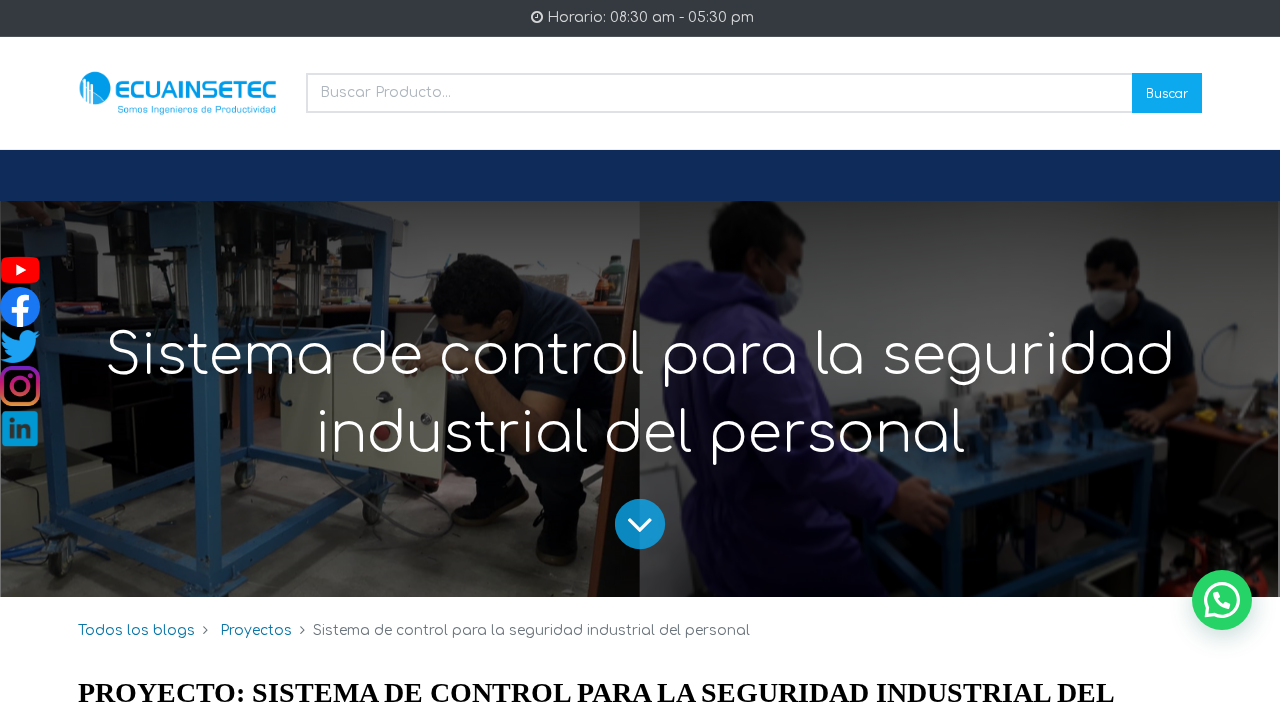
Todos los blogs (136, 630)
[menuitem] (126, 176)
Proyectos (256, 630)
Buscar (1167, 92)
